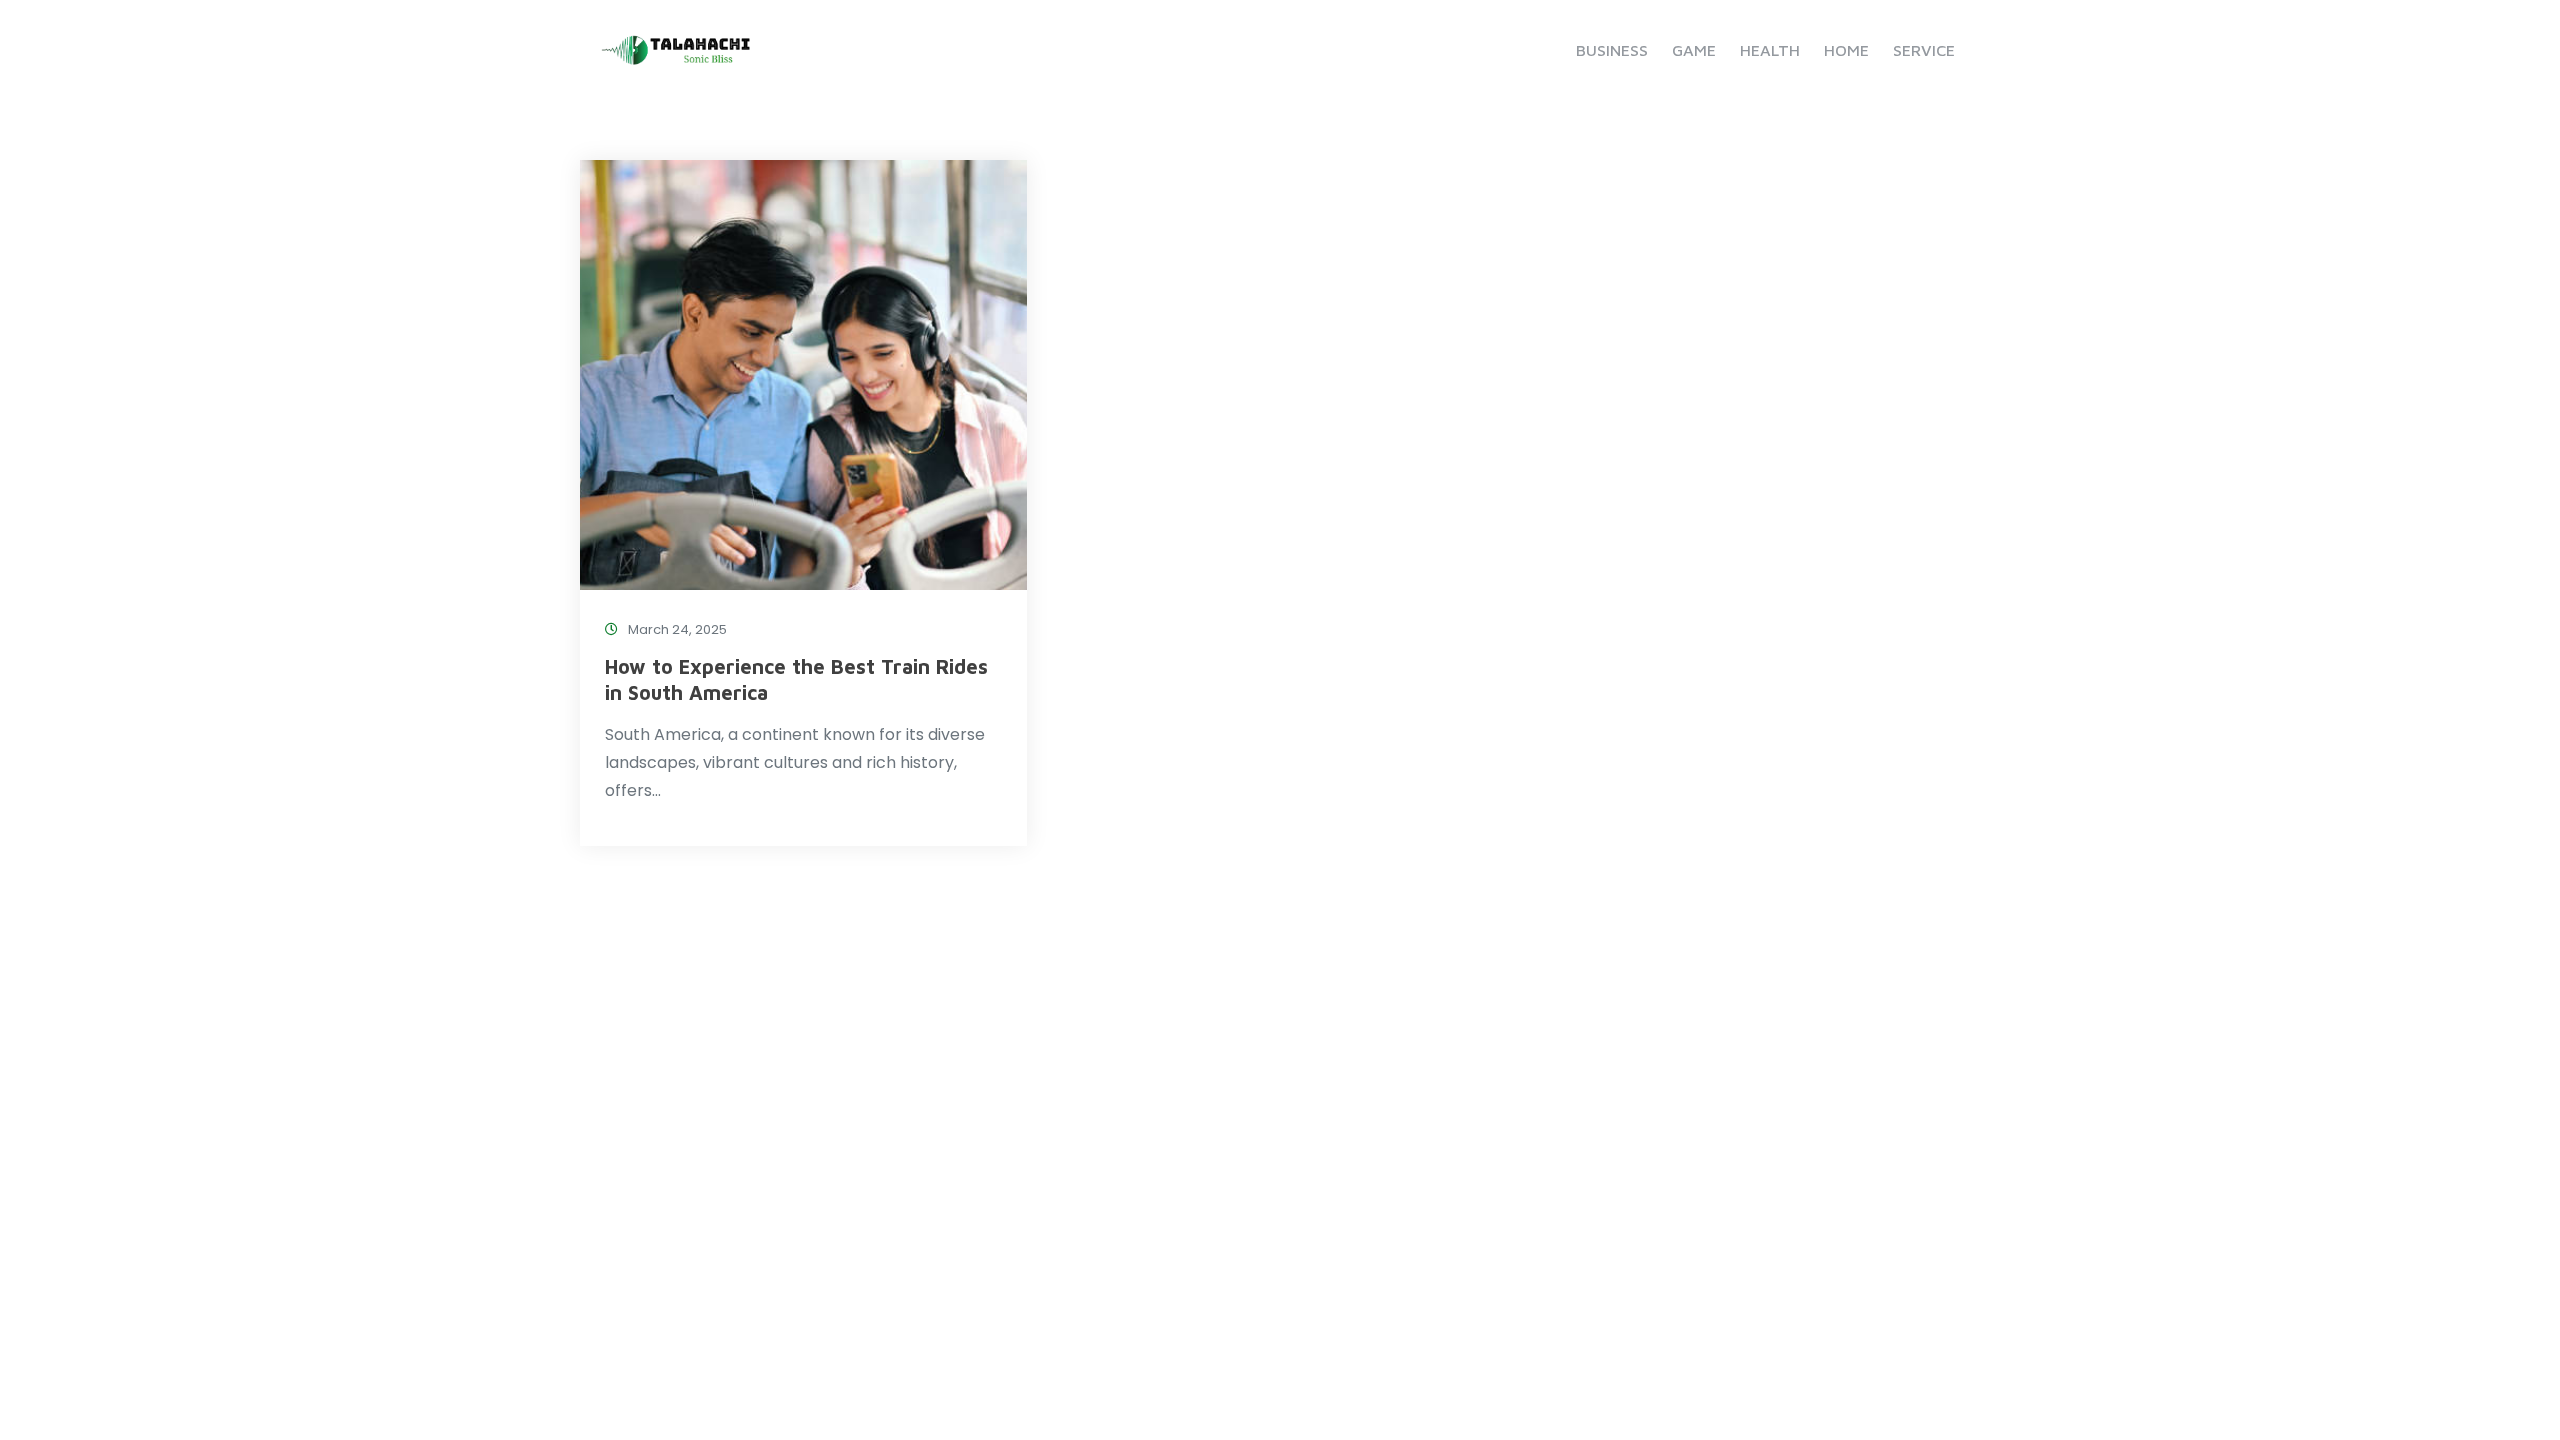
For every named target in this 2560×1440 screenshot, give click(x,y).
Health (1770, 50)
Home (1846, 50)
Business (1612, 50)
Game (1694, 50)
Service (1924, 50)
